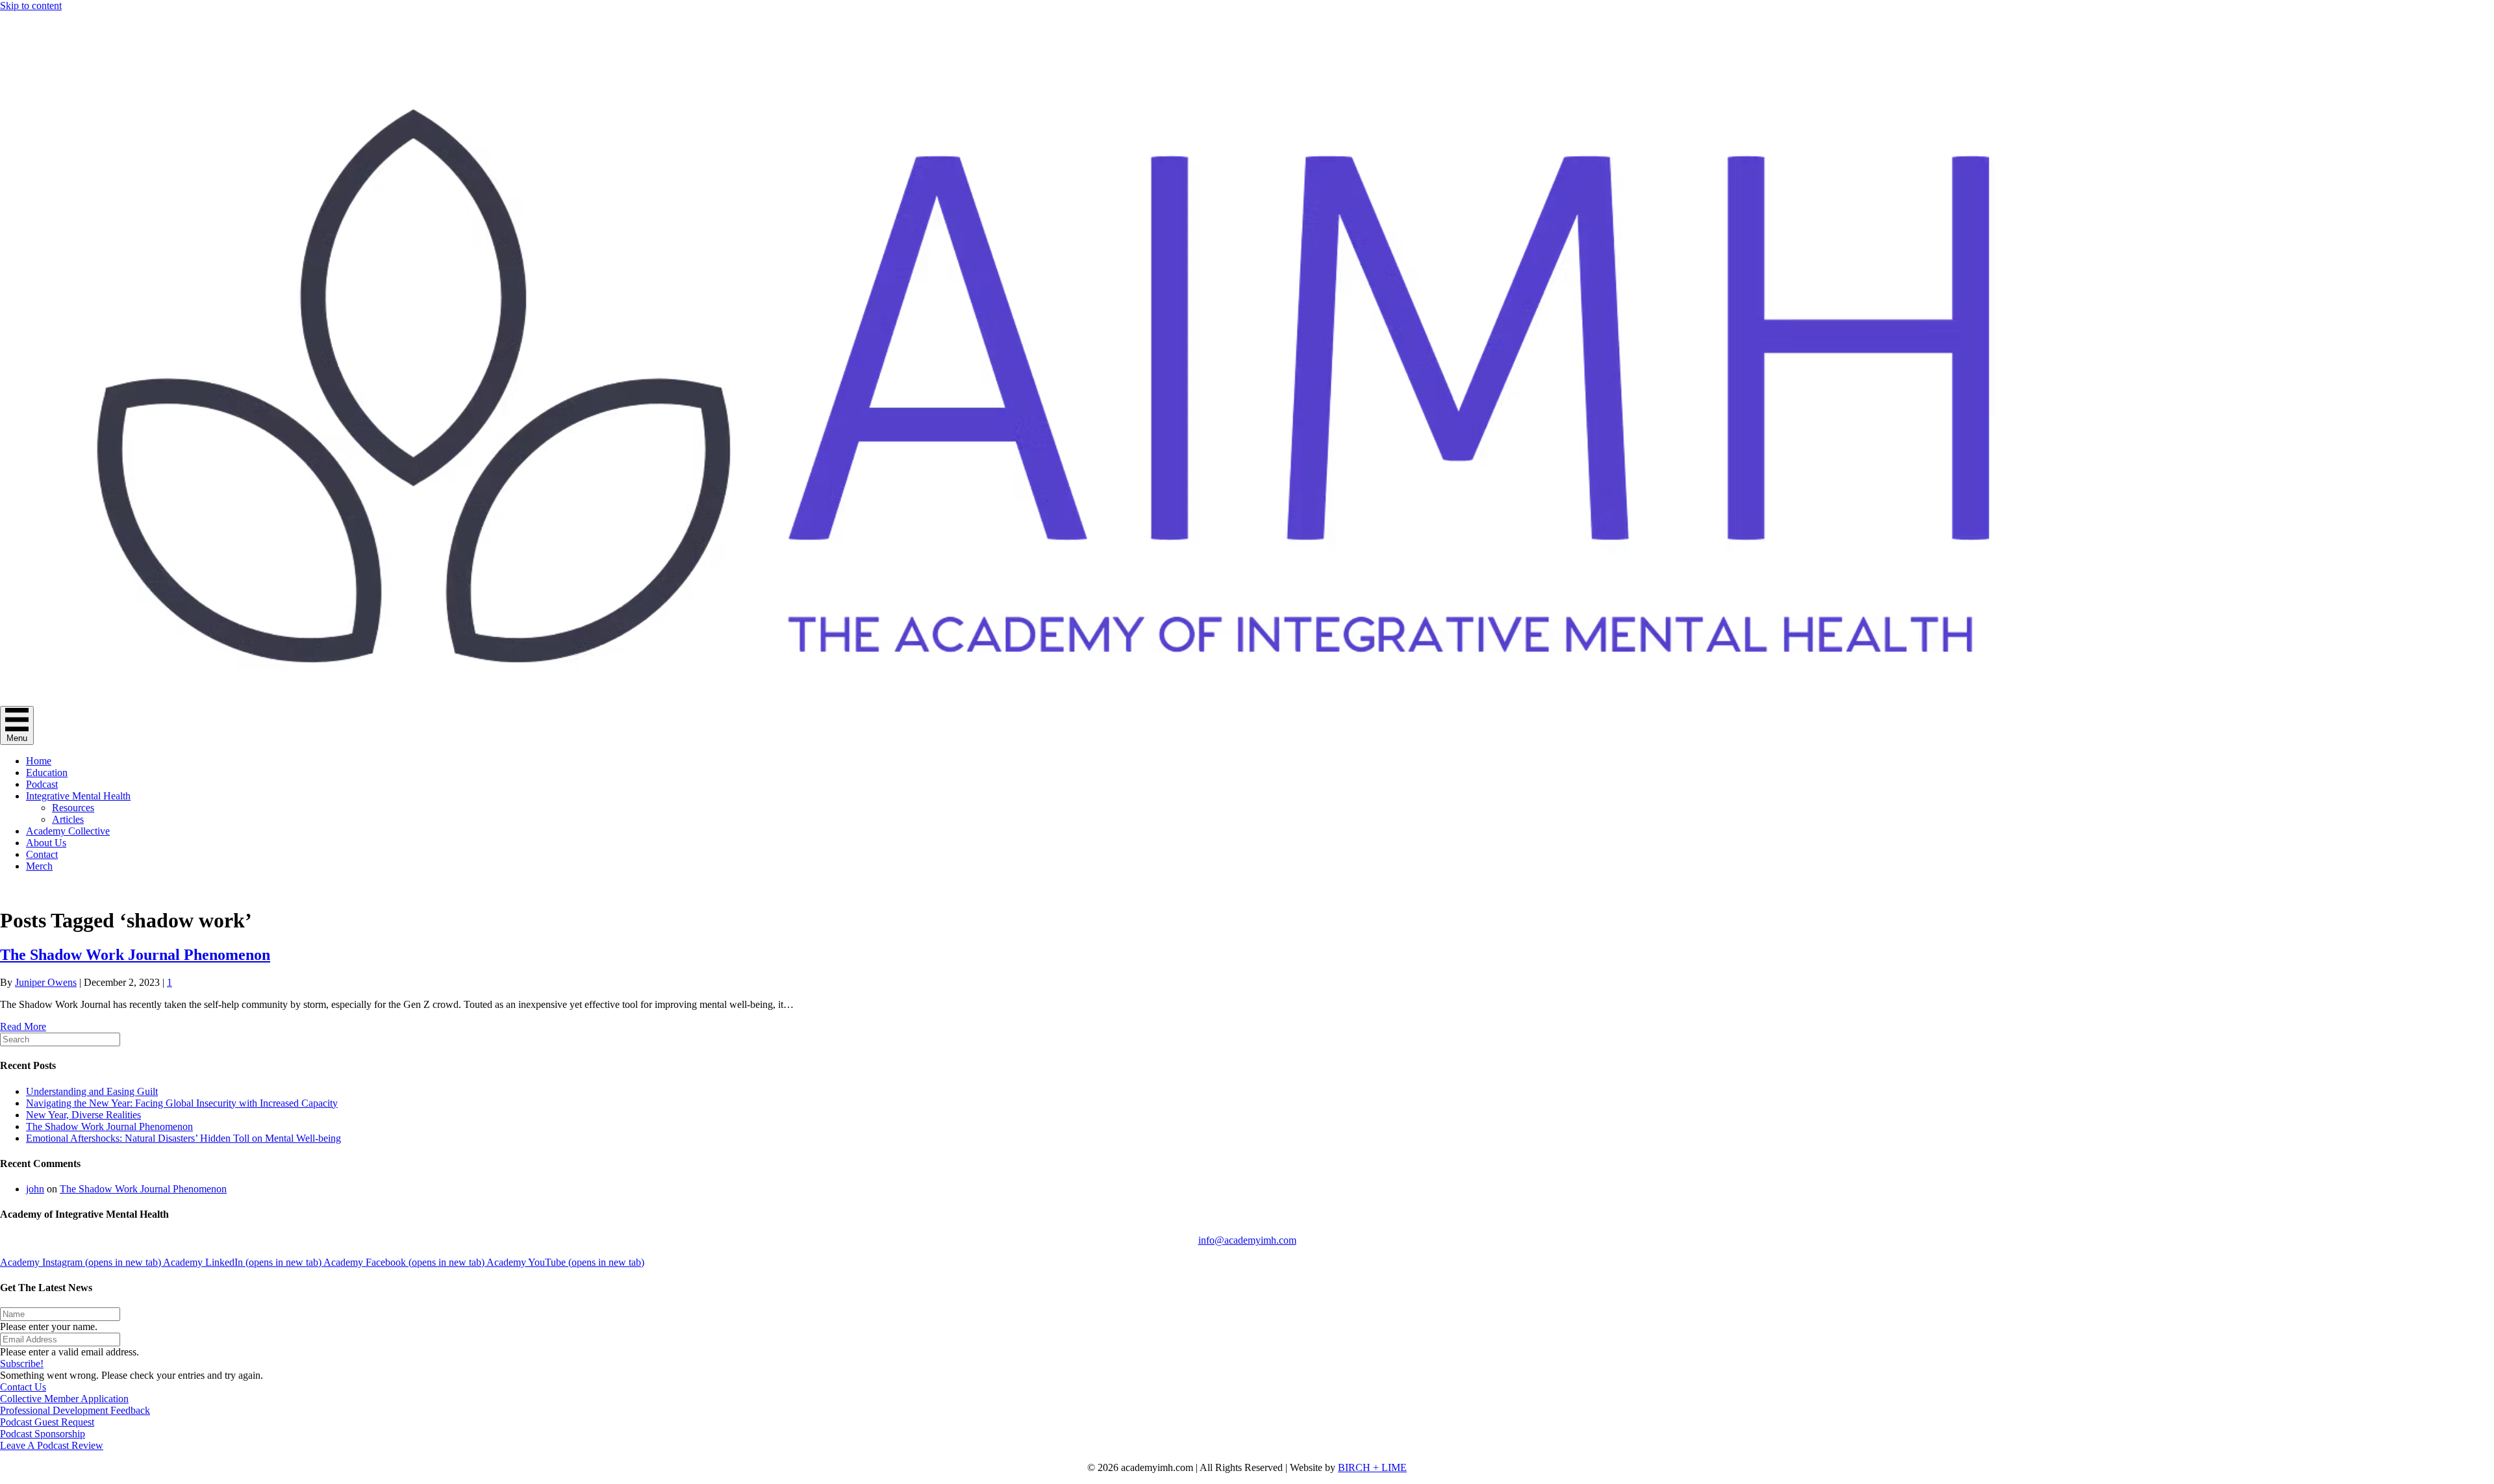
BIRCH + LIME (1372, 1467)
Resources (73, 808)
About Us (46, 843)
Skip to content (31, 6)
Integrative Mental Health (78, 796)
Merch (39, 866)
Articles (68, 819)
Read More (23, 1026)
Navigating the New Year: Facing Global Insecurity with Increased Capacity (182, 1103)
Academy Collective (68, 831)
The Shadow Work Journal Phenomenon (135, 955)
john (35, 1189)
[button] (22, 1364)
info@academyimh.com (1247, 1240)
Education (47, 773)
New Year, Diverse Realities (83, 1115)
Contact (42, 854)
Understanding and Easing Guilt (92, 1091)
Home (39, 761)
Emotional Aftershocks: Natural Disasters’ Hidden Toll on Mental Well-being (183, 1138)
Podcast (42, 784)
